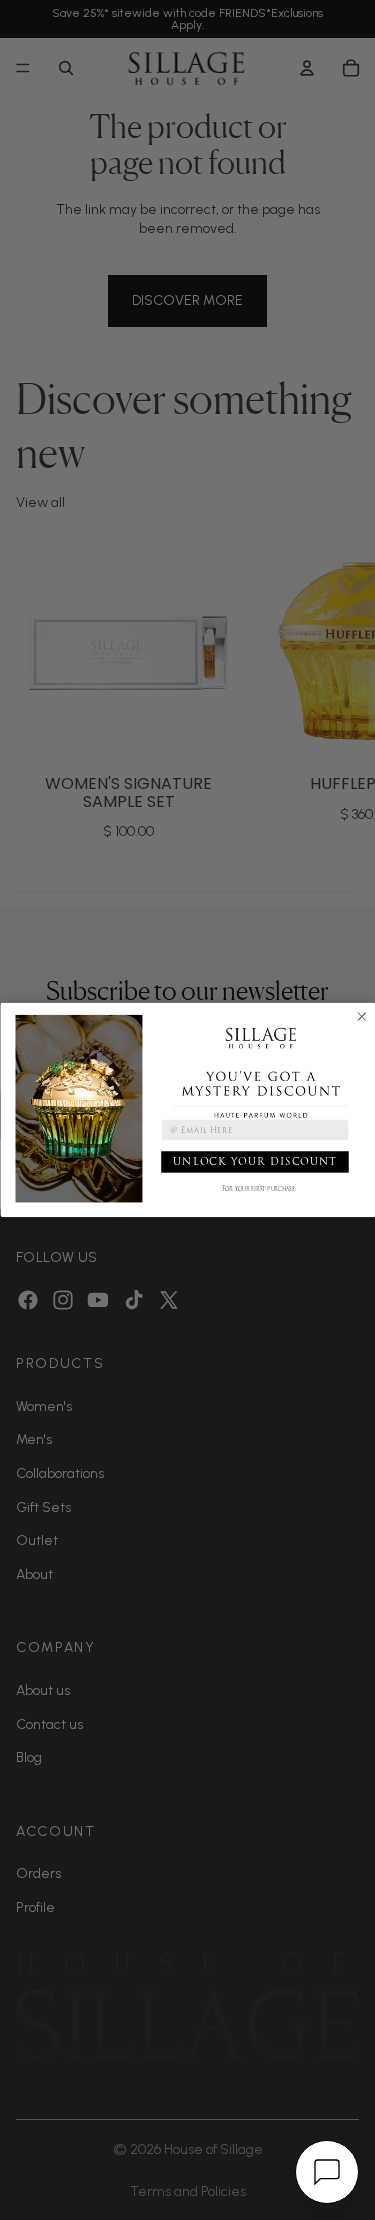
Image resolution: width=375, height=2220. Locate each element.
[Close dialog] (361, 1016)
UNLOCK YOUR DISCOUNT (254, 1162)
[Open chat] (327, 2172)
